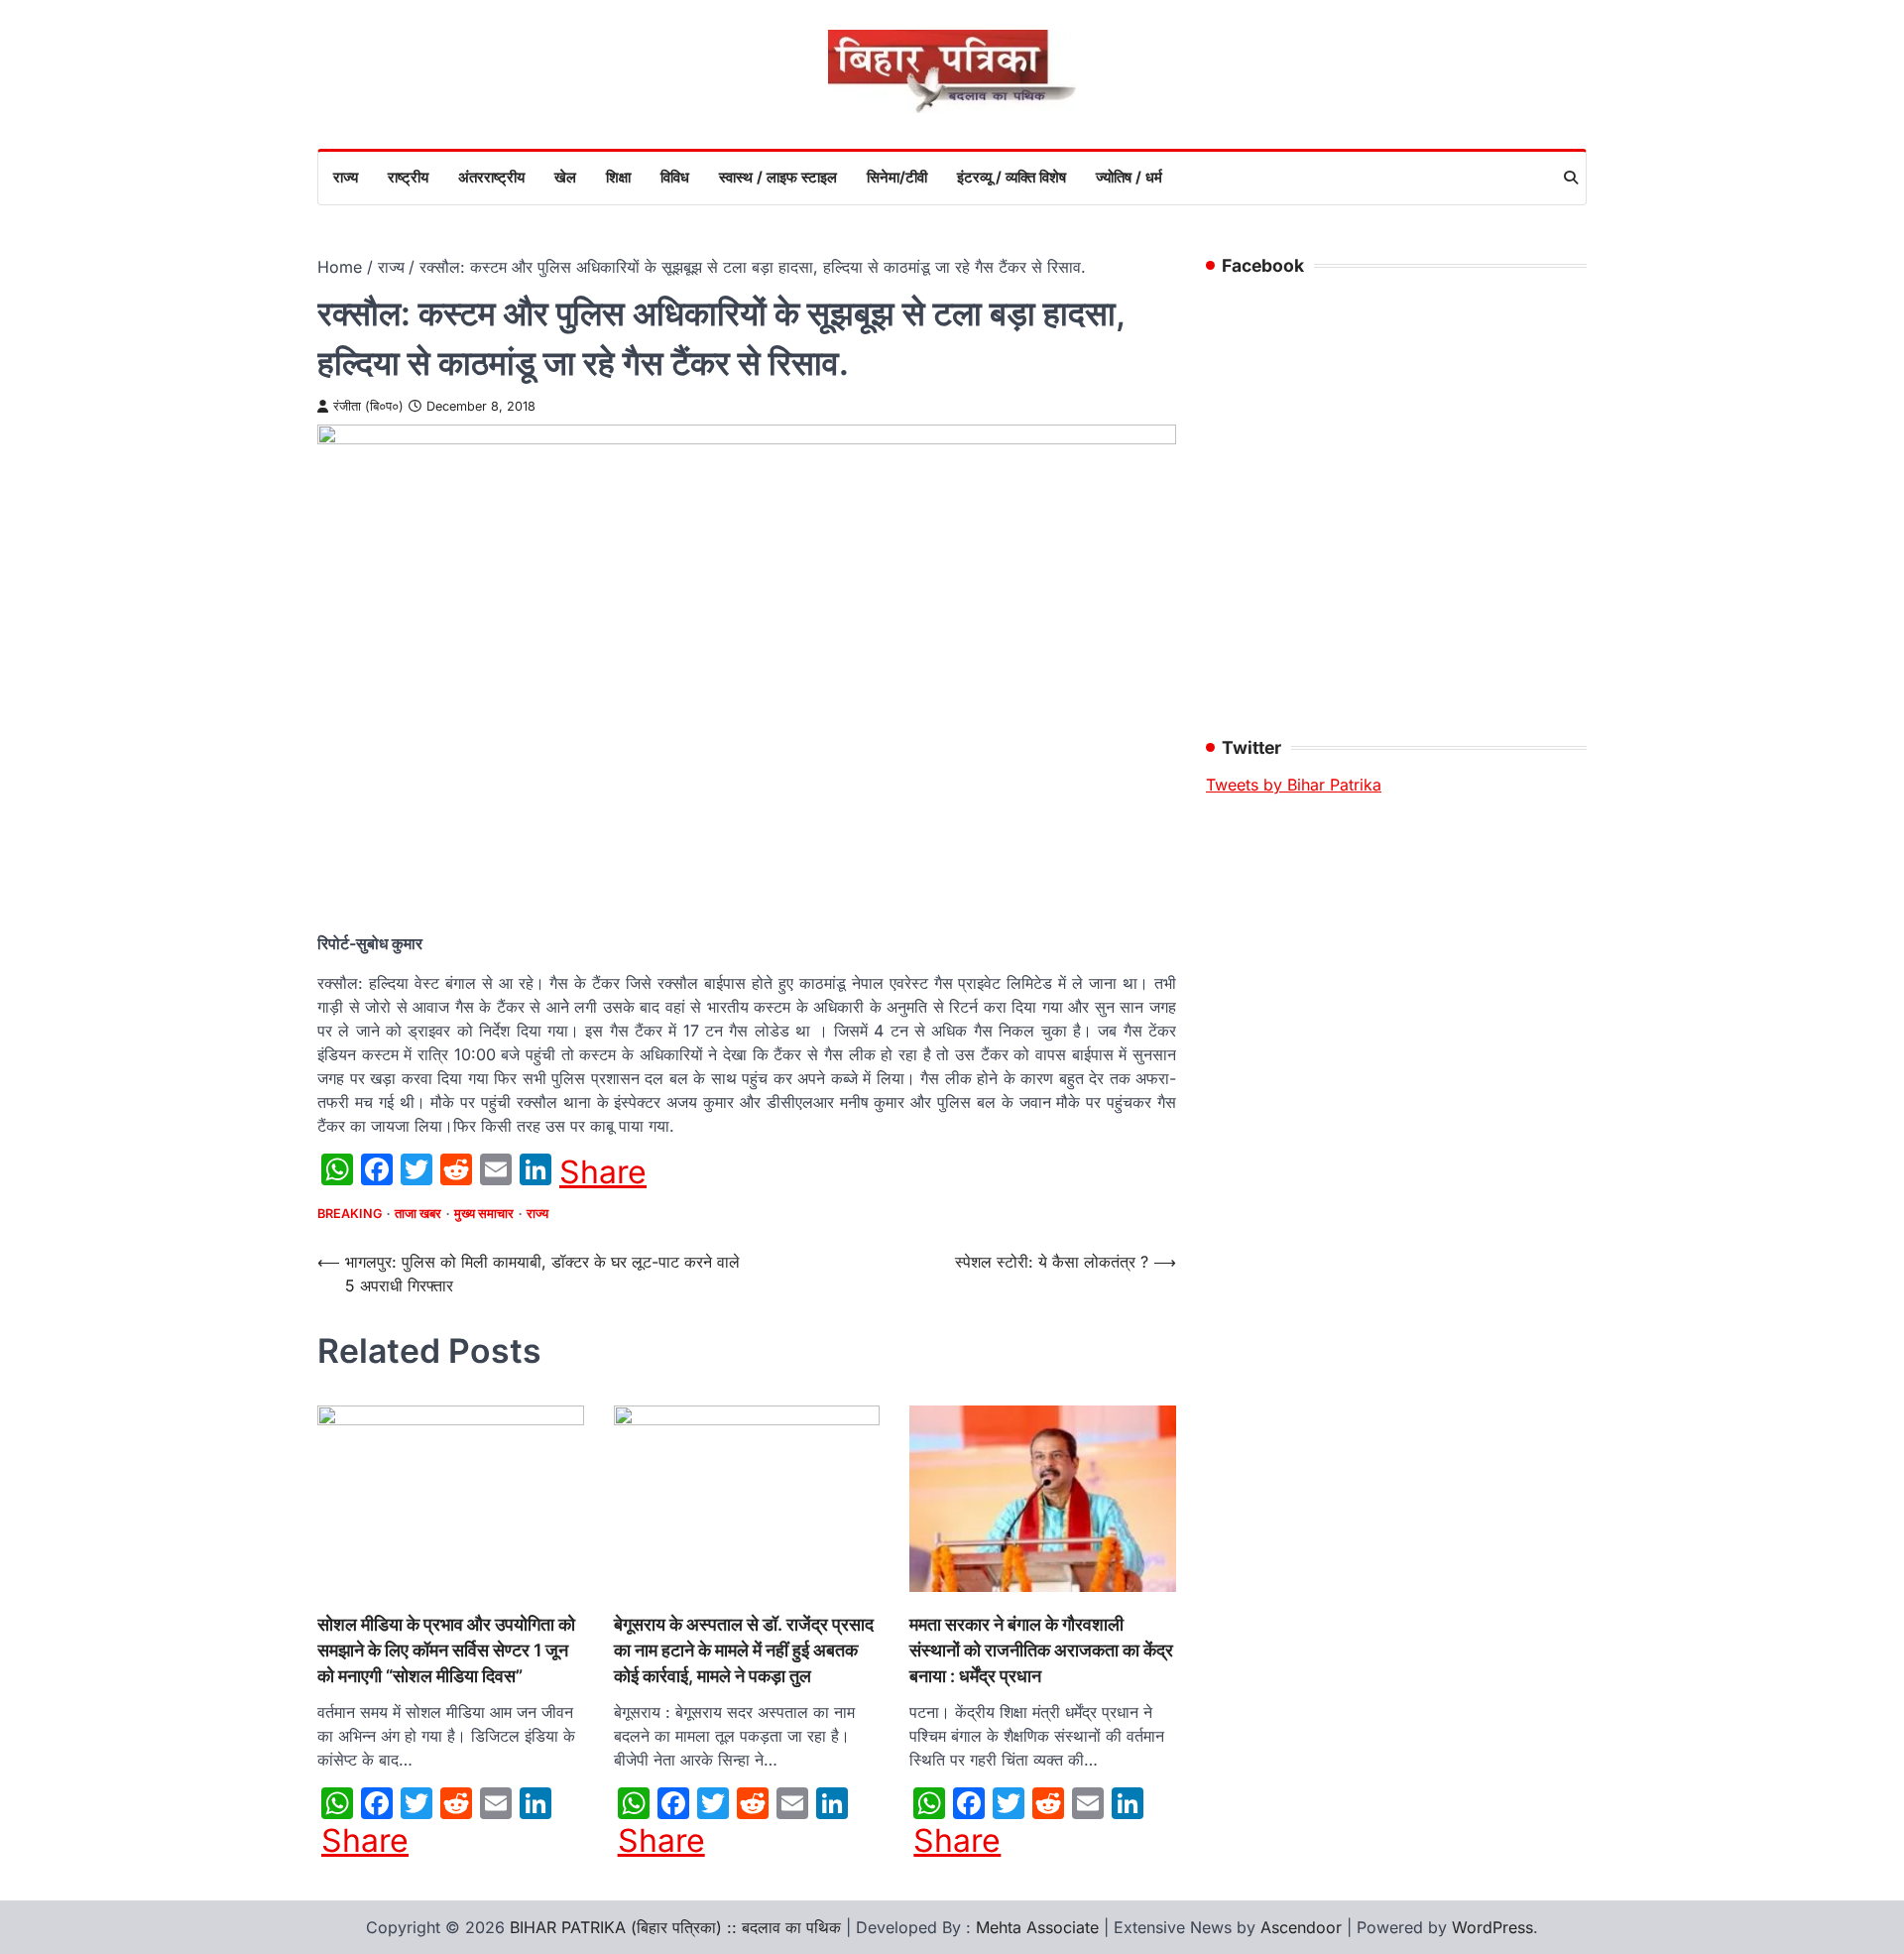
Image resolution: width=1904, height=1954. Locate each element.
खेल (565, 177)
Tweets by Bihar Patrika (1294, 785)
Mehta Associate (1040, 1927)
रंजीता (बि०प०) (368, 406)
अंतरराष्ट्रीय (491, 177)
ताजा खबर (418, 1214)
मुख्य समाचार (484, 1214)
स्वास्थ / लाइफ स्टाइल (778, 177)
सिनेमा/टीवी (897, 177)
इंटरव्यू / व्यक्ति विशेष (1011, 177)
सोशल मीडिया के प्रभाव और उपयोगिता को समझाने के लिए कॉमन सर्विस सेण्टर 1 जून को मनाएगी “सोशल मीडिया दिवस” (446, 1650)
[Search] (1571, 178)
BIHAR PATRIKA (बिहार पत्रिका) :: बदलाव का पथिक (675, 1927)
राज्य (346, 177)
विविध (675, 177)
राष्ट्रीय (408, 177)
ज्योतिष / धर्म (1129, 177)
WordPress (1492, 1927)
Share (603, 1172)
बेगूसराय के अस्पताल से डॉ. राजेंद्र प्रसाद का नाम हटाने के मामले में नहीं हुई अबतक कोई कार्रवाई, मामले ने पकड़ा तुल (744, 1650)
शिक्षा (618, 177)
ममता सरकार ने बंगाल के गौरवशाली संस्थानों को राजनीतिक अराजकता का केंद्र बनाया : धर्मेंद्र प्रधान (1041, 1650)
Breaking (350, 1214)
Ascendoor (1301, 1927)
